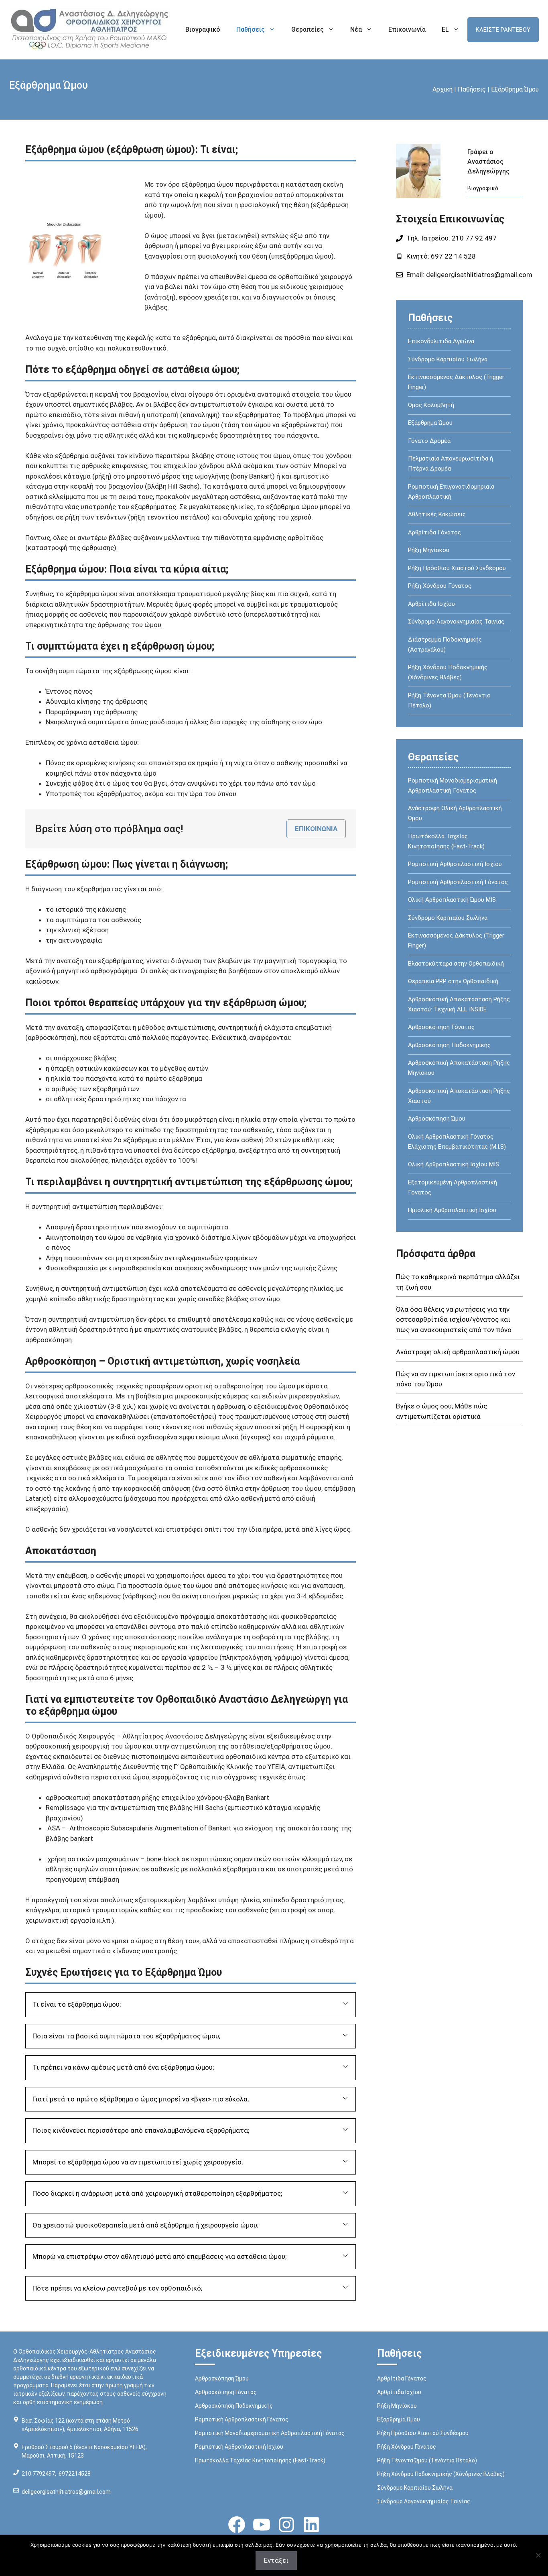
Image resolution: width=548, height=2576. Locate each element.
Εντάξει (276, 2560)
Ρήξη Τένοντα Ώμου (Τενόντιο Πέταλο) (449, 700)
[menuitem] (451, 30)
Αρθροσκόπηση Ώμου (437, 1119)
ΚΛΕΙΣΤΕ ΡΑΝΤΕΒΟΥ (503, 30)
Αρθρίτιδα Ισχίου (431, 604)
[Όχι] (538, 2555)
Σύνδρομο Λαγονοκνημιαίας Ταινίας (456, 622)
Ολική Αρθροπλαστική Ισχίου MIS (454, 1164)
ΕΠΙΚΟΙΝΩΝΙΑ (316, 829)
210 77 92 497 (473, 238)
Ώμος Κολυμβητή (431, 405)
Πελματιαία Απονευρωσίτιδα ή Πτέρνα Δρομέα (451, 464)
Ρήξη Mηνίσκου (429, 550)
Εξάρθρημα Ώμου (430, 423)
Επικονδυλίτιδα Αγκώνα (441, 341)
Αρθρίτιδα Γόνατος (434, 532)
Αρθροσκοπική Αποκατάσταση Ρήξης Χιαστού (459, 1096)
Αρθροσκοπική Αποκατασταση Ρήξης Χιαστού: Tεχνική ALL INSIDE (459, 1004)
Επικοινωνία (407, 30)
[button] (191, 2005)
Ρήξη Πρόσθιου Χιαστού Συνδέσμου (457, 568)
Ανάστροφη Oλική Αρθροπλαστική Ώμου (455, 813)
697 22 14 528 (453, 256)
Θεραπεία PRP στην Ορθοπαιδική (453, 981)
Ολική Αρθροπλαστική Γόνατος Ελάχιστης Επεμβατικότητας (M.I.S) (457, 1142)
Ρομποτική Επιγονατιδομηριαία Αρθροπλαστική (451, 492)
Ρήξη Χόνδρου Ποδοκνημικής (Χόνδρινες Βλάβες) (448, 672)
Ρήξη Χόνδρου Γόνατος (440, 586)
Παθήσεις (251, 30)
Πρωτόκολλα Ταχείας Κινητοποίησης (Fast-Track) (446, 841)
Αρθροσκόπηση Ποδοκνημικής (449, 1045)
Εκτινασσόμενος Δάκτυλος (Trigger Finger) (456, 382)
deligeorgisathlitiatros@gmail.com (479, 275)
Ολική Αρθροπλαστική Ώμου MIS (452, 900)
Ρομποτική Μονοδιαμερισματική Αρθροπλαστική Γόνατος (453, 786)
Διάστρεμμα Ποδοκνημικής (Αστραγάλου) (445, 645)
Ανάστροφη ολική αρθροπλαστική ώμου (458, 1352)
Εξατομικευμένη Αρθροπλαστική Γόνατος (453, 1187)
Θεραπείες (307, 30)
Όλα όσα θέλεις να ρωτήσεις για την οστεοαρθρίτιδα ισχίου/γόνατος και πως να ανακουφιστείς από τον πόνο (454, 1320)
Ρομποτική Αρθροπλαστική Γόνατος (458, 882)
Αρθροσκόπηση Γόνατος (441, 1027)
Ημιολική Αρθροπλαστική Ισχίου (452, 1210)
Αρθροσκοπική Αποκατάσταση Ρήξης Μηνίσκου (459, 1068)
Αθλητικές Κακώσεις (437, 514)
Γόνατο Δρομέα (429, 441)
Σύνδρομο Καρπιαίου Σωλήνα (448, 359)
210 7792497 (38, 2474)
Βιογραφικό (203, 30)
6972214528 (75, 2474)
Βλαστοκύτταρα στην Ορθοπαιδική (456, 964)
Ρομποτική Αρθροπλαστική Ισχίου (455, 864)
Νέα (356, 30)
